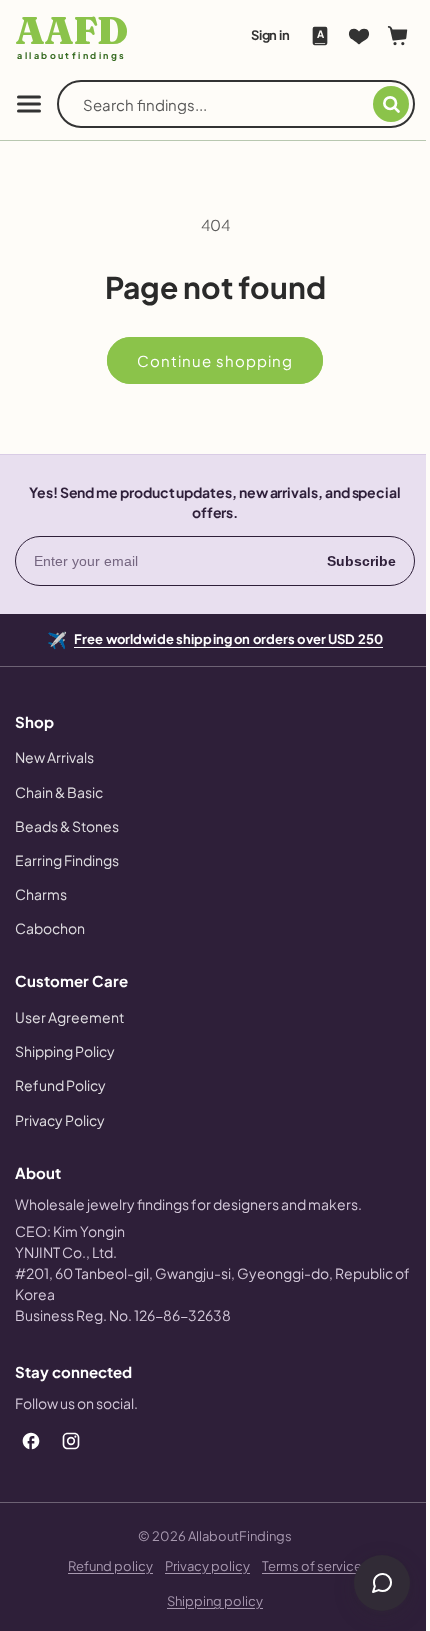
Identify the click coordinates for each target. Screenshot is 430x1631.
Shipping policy (208, 1601)
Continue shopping (208, 360)
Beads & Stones (67, 826)
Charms (41, 894)
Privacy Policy (60, 1120)
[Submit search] (376, 104)
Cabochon (50, 928)
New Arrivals (54, 757)
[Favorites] (344, 36)
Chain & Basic (59, 792)
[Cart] (383, 36)
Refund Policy (60, 1085)
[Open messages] (367, 1583)
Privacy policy (200, 1566)
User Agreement (69, 1017)
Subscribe (346, 561)
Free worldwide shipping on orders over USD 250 (221, 637)
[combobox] (220, 104)
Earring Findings (67, 860)
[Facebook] (31, 1441)
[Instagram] (71, 1441)
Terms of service (305, 1566)
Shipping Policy (65, 1051)
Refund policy (103, 1566)
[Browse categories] (29, 104)
